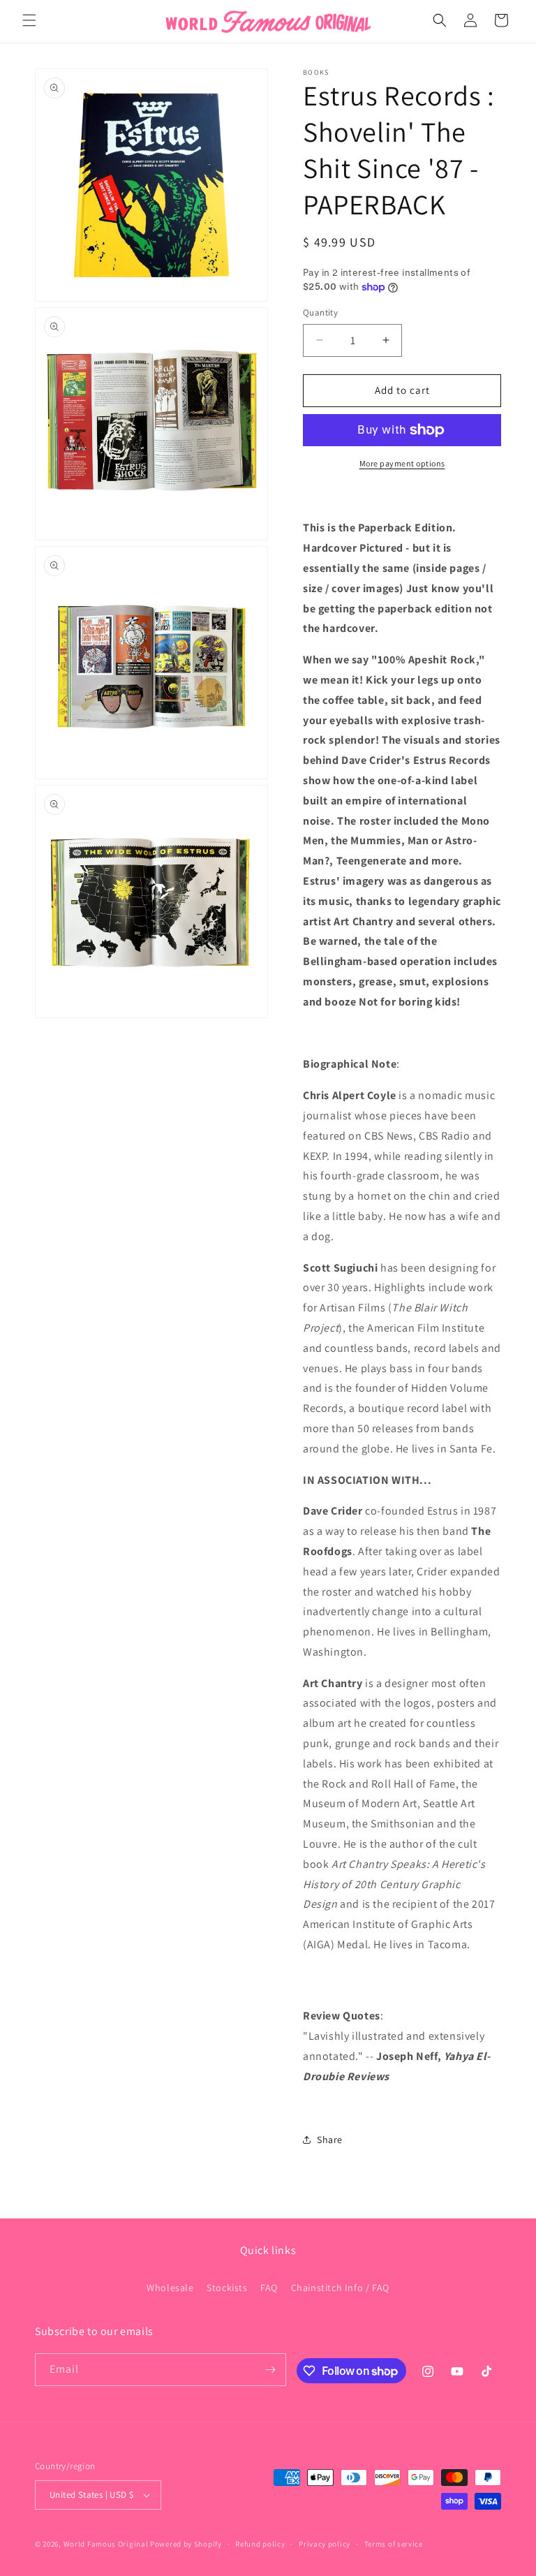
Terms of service (394, 2544)
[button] (29, 20)
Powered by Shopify (186, 2544)
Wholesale (170, 2288)
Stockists (227, 2288)
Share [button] (330, 2140)
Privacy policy (325, 2544)
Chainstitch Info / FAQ (340, 2288)
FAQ (269, 2288)
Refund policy (260, 2544)
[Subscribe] (270, 2370)
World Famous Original (106, 2544)
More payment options (402, 463)
